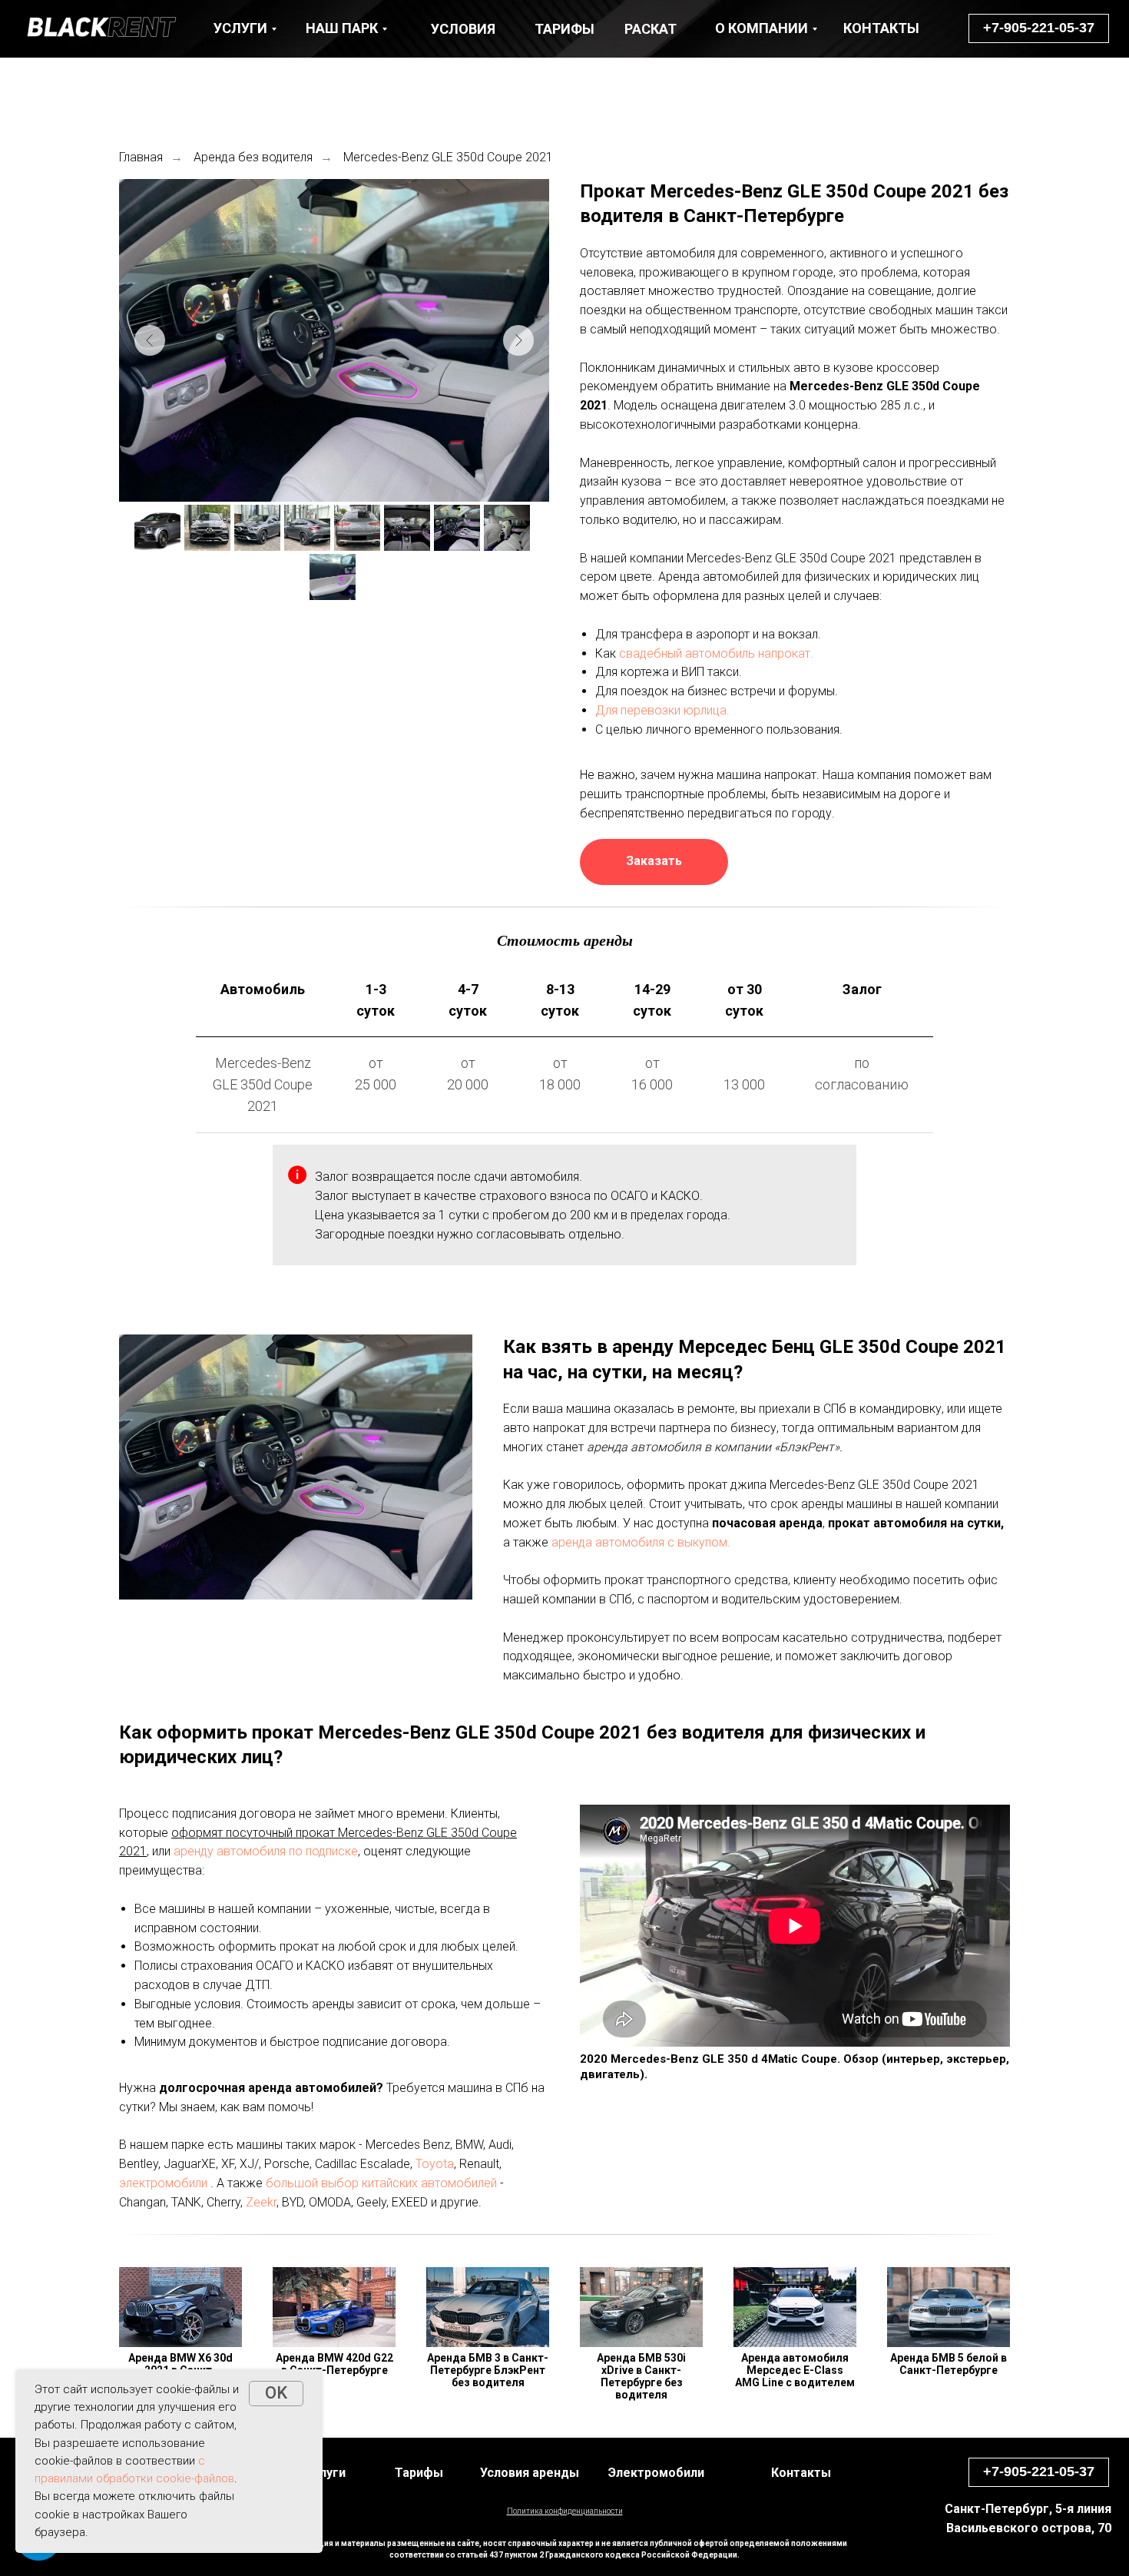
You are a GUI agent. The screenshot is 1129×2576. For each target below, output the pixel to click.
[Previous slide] (150, 340)
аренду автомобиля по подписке (266, 1851)
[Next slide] (518, 340)
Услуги (326, 2473)
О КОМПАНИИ (761, 28)
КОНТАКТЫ (881, 28)
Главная (141, 157)
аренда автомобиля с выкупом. (641, 1542)
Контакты (801, 2473)
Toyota (435, 2164)
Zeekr (261, 2202)
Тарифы (419, 2473)
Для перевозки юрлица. (662, 710)
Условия (463, 29)
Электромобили (656, 2473)
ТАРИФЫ (564, 29)
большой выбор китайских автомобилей (381, 2183)
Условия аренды (530, 2473)
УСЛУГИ (240, 28)
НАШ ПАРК (342, 28)
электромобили (163, 2183)
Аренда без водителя (253, 157)
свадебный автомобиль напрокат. (716, 653)
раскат (651, 29)
